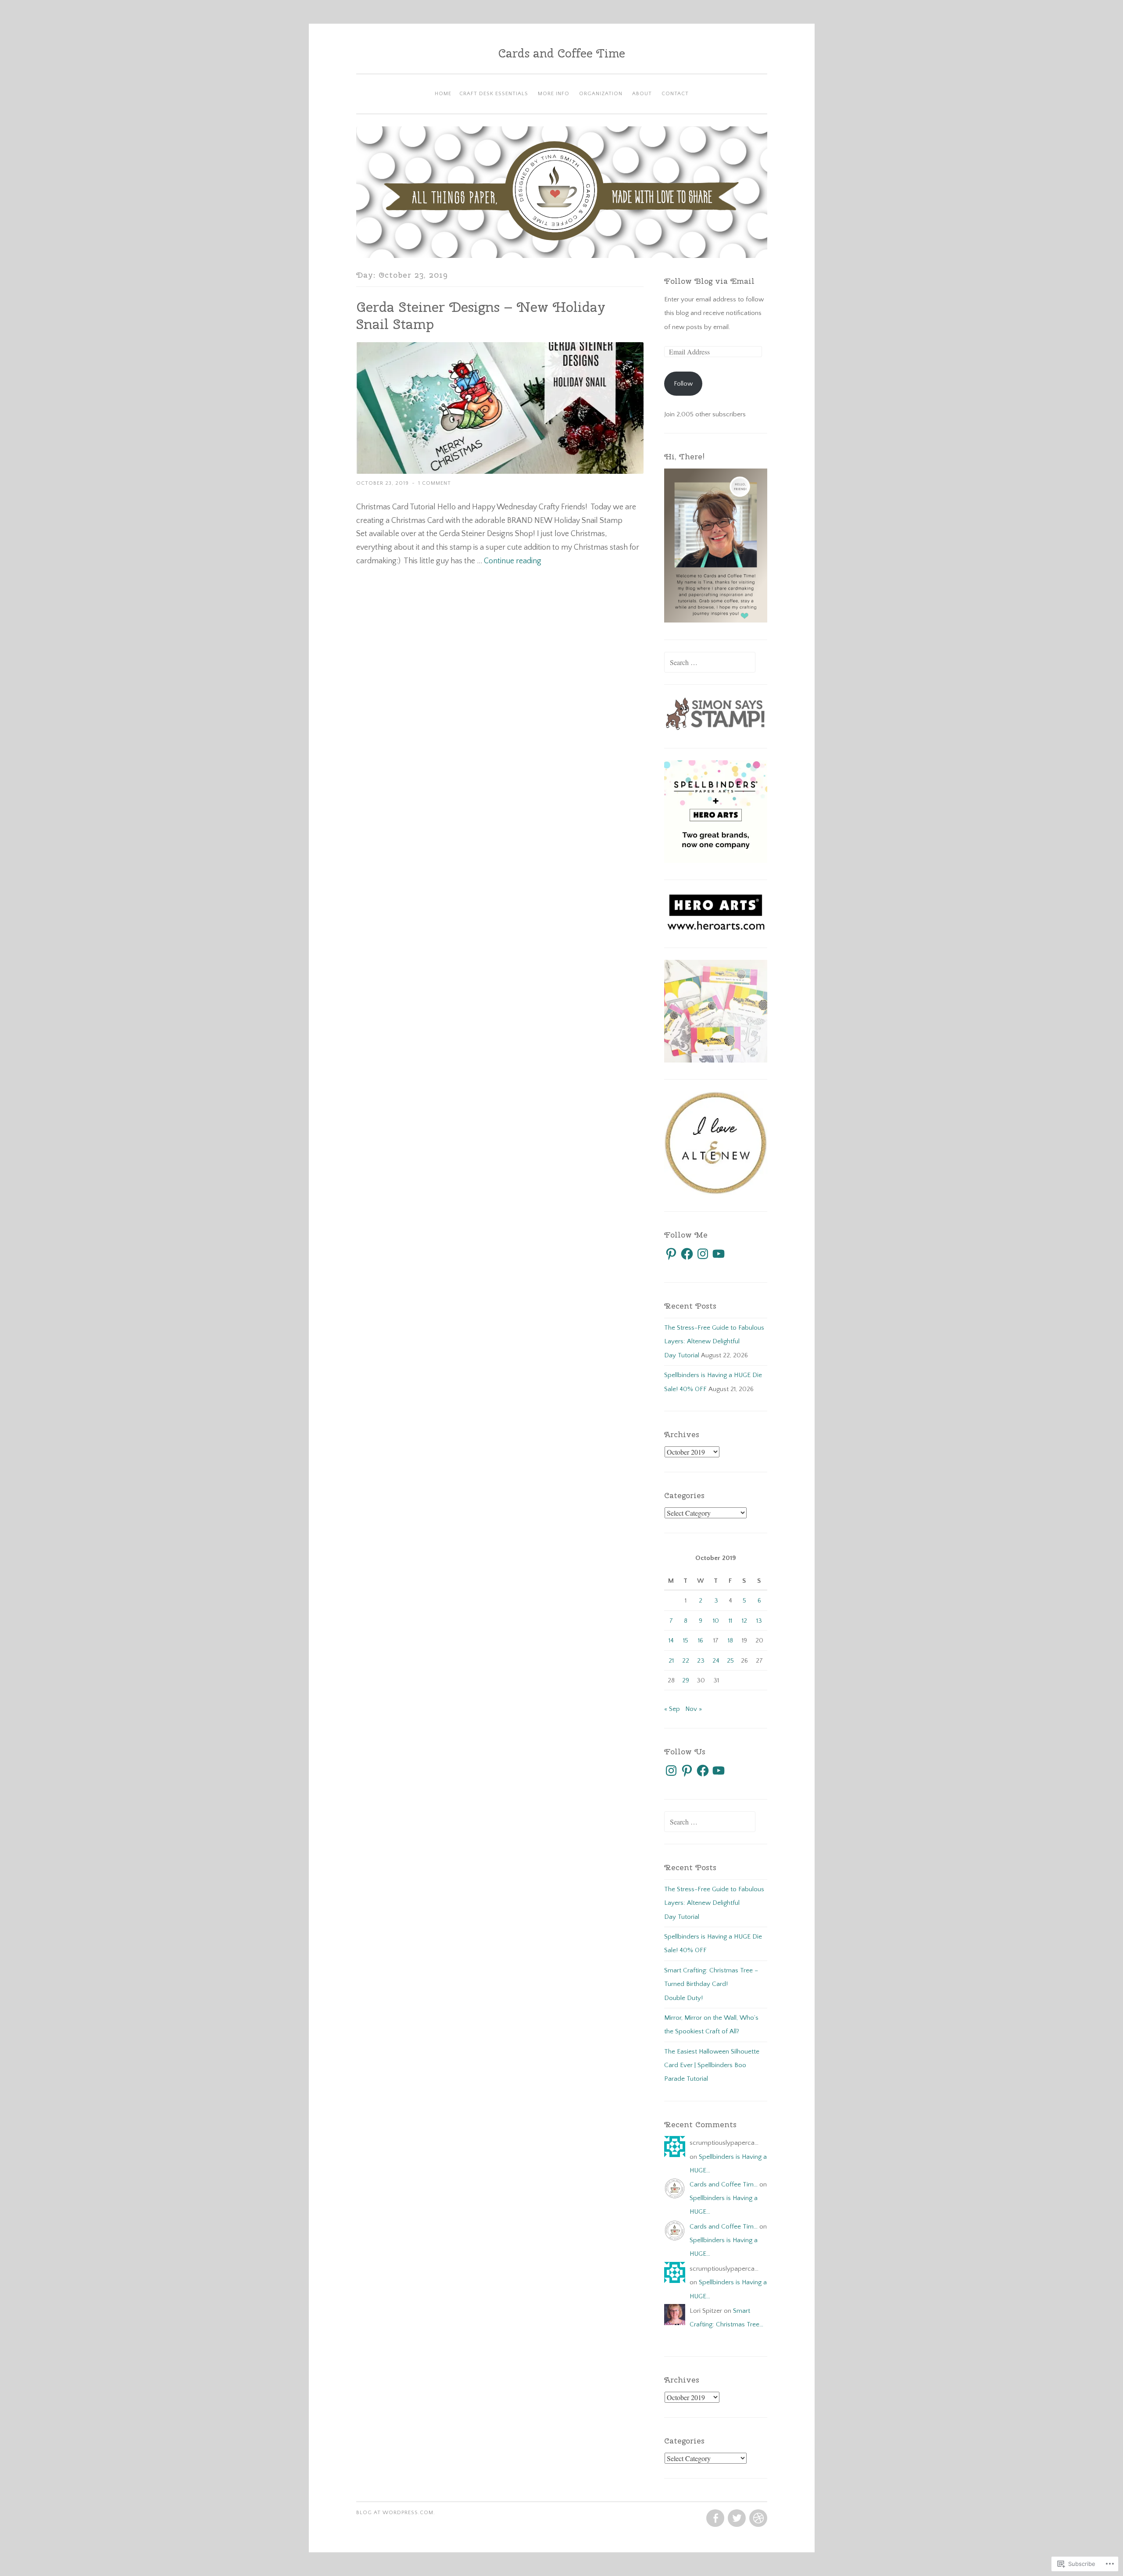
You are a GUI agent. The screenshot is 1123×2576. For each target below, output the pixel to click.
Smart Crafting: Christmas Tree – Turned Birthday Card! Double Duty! (711, 1984)
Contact (675, 94)
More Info (554, 94)
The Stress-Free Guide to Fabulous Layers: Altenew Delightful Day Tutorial (714, 1342)
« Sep (672, 1709)
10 (716, 1621)
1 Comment (435, 483)
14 (671, 1640)
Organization (601, 94)
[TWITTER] (736, 2519)
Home (443, 94)
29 (686, 1680)
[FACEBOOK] (714, 2519)
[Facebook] (687, 1254)
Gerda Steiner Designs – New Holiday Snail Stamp (481, 315)
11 (730, 1621)
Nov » (694, 1709)
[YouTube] (719, 1254)
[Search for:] (710, 663)
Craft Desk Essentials (494, 94)
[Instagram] (703, 1254)
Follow (683, 384)
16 (701, 1640)
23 (701, 1661)
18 (730, 1640)
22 (686, 1661)
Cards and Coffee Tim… (724, 2184)
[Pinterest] (671, 1254)
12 (744, 1621)
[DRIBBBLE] (757, 2519)
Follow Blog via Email (709, 281)
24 (716, 1661)
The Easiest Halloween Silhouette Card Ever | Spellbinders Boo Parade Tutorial (712, 2065)
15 (686, 1640)
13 (759, 1621)
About (642, 94)
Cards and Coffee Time (562, 53)
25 (730, 1661)
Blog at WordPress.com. (396, 2513)
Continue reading (513, 561)
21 (671, 1661)
